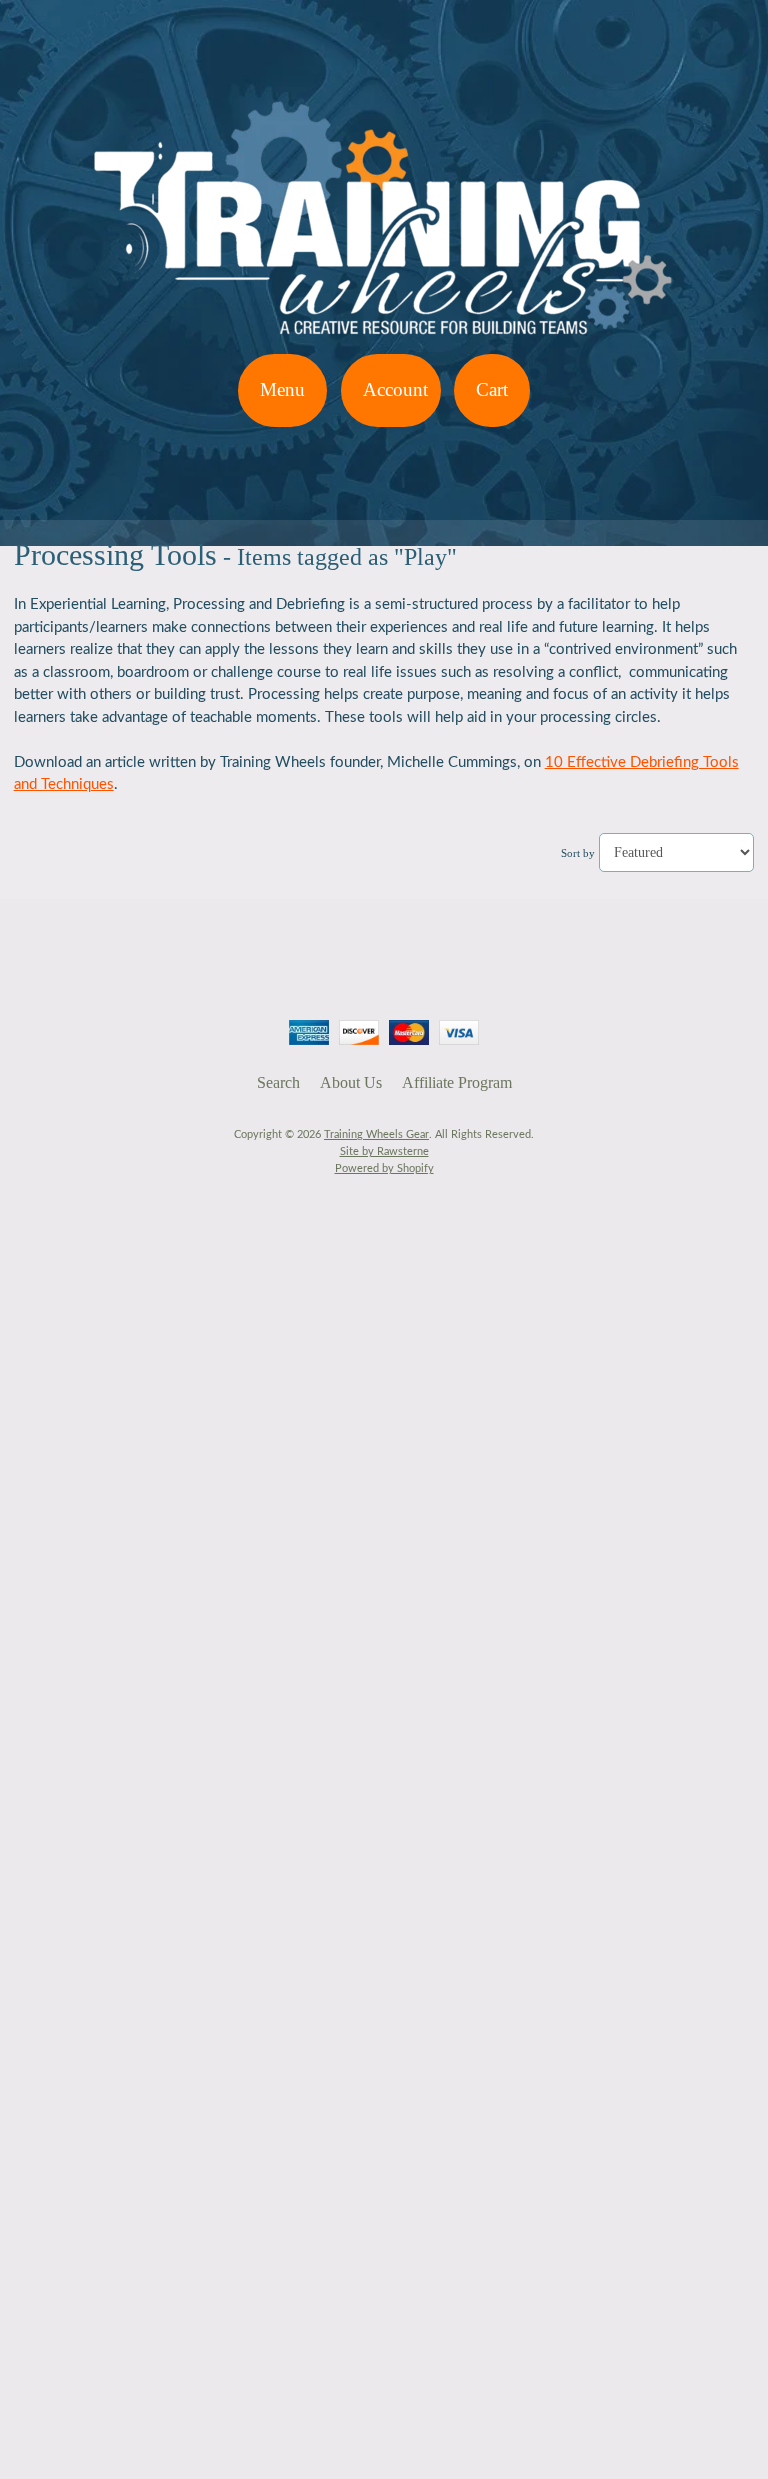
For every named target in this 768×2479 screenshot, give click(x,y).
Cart (492, 389)
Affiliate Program (457, 1082)
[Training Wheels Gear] (384, 341)
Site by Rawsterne (384, 1151)
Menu (282, 389)
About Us (351, 1082)
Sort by (578, 853)
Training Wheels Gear (376, 1134)
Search (278, 1082)
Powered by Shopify (384, 1168)
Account (395, 389)
